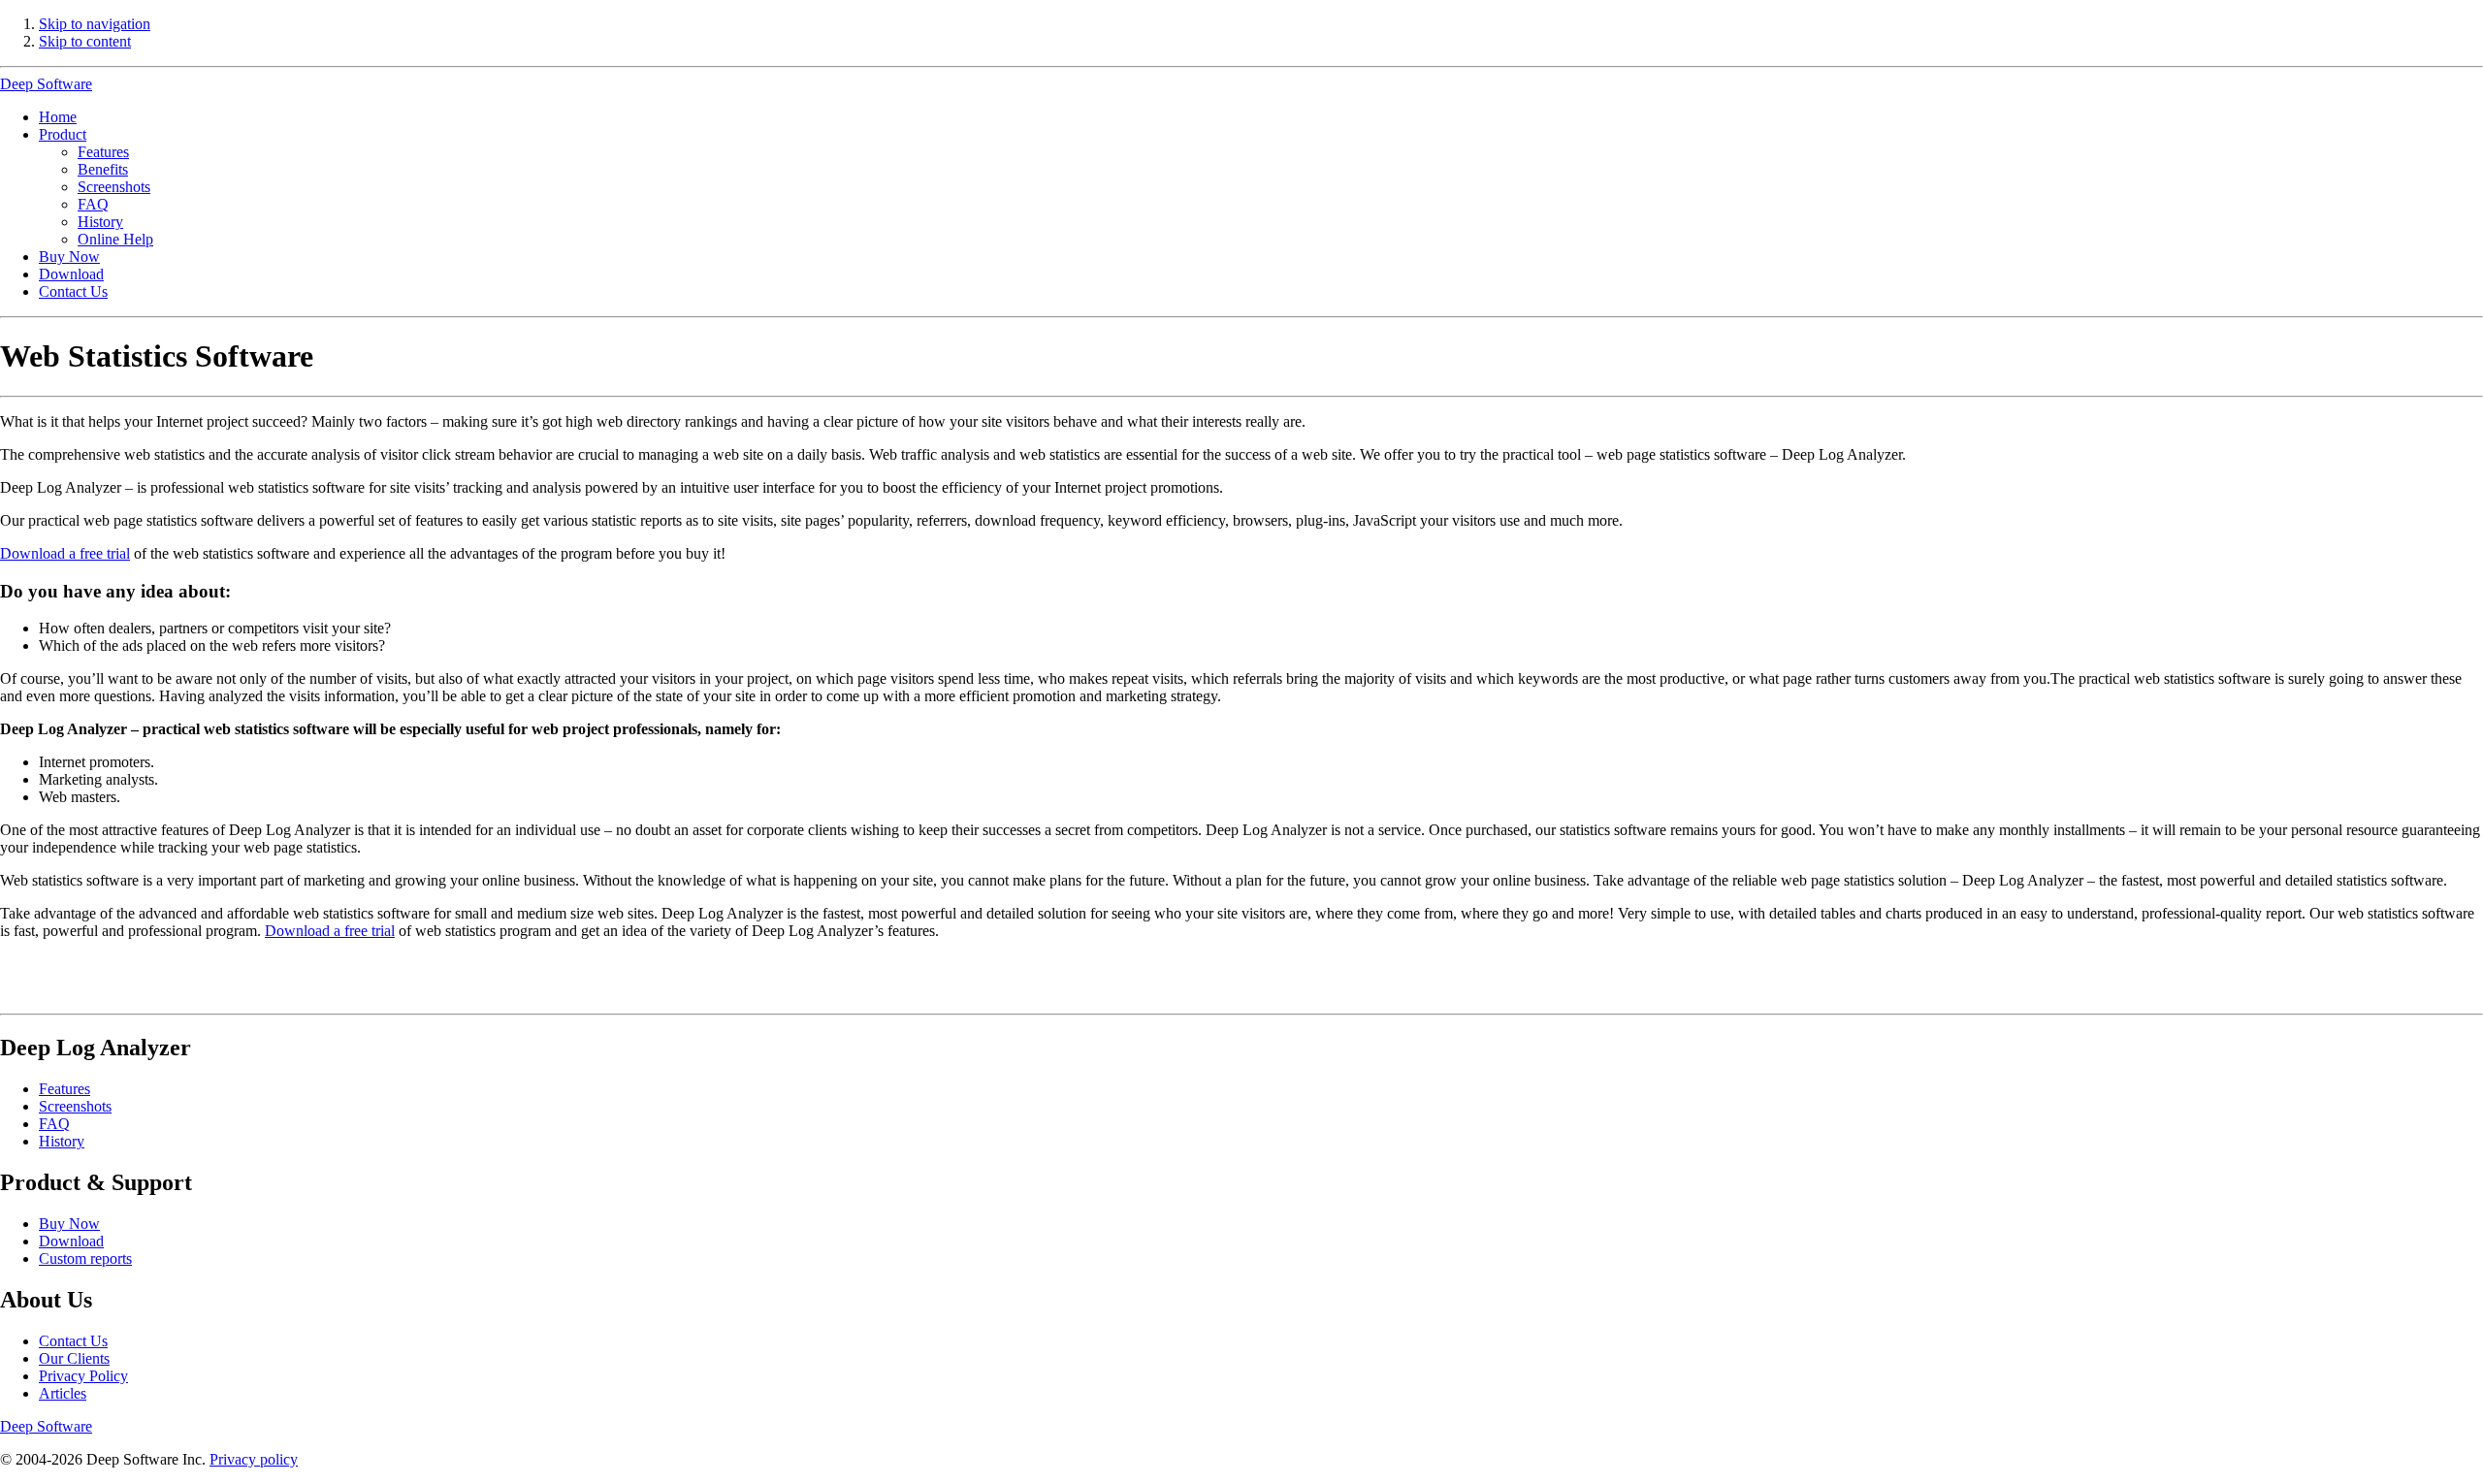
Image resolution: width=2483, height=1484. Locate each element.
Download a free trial (65, 553)
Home (58, 117)
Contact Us (73, 291)
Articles (63, 1393)
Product (63, 134)
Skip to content (85, 41)
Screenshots (114, 187)
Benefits (103, 169)
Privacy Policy (83, 1376)
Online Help (115, 239)
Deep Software (46, 84)
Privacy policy (254, 1459)
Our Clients (74, 1358)
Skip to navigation (95, 24)
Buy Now (69, 257)
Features (103, 152)
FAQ (93, 204)
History (100, 222)
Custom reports (85, 1258)
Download (71, 274)
